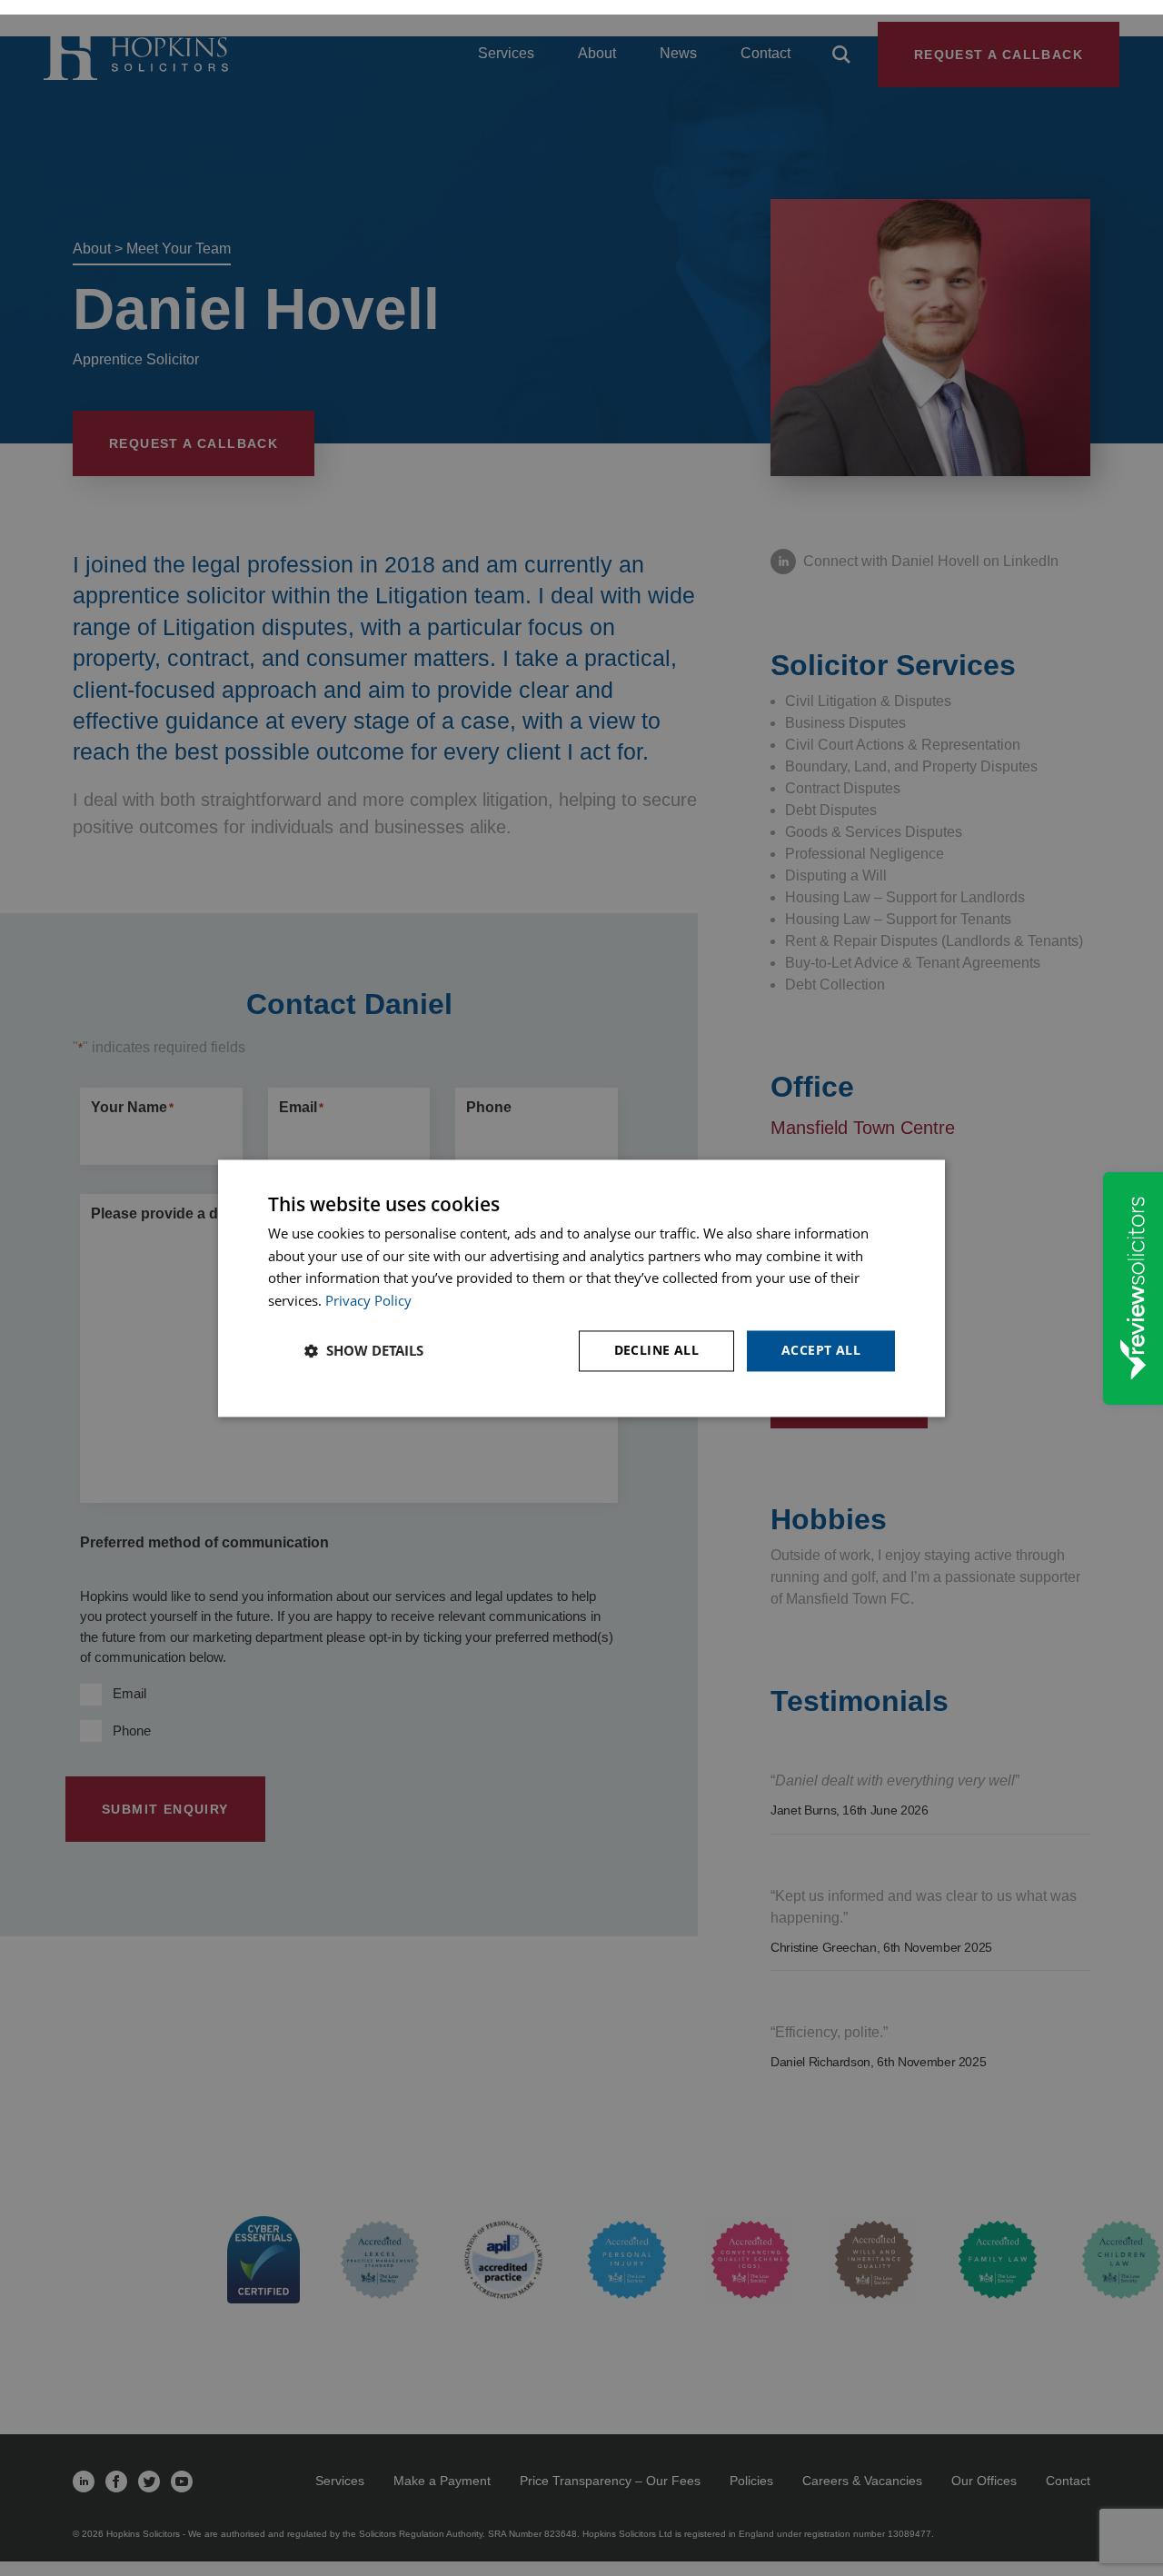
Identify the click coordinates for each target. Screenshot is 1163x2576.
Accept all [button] (821, 1350)
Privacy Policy (368, 1301)
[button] (364, 1351)
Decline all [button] (656, 1350)
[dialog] (581, 1288)
